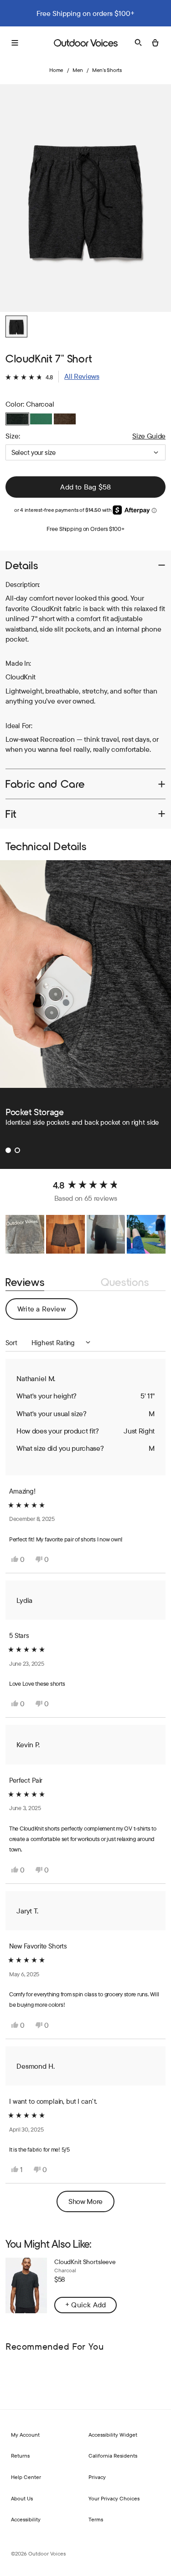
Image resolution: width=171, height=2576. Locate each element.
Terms (96, 2519)
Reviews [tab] (25, 1283)
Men (78, 70)
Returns (20, 2456)
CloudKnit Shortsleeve (85, 2262)
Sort (12, 1343)
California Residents (113, 2456)
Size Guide (149, 436)
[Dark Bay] (65, 419)
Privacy (97, 2477)
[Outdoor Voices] (86, 43)
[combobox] (85, 452)
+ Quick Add (85, 2305)
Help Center (26, 2477)
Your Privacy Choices (114, 2498)
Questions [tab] (125, 1283)
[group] (85, 198)
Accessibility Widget (113, 2435)
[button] (52, 377)
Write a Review (47, 1312)
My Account (25, 2435)
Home (56, 70)
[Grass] (41, 419)
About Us (22, 2498)
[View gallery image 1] (16, 326)
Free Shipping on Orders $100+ (85, 529)
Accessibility (26, 2519)
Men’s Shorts (107, 70)
